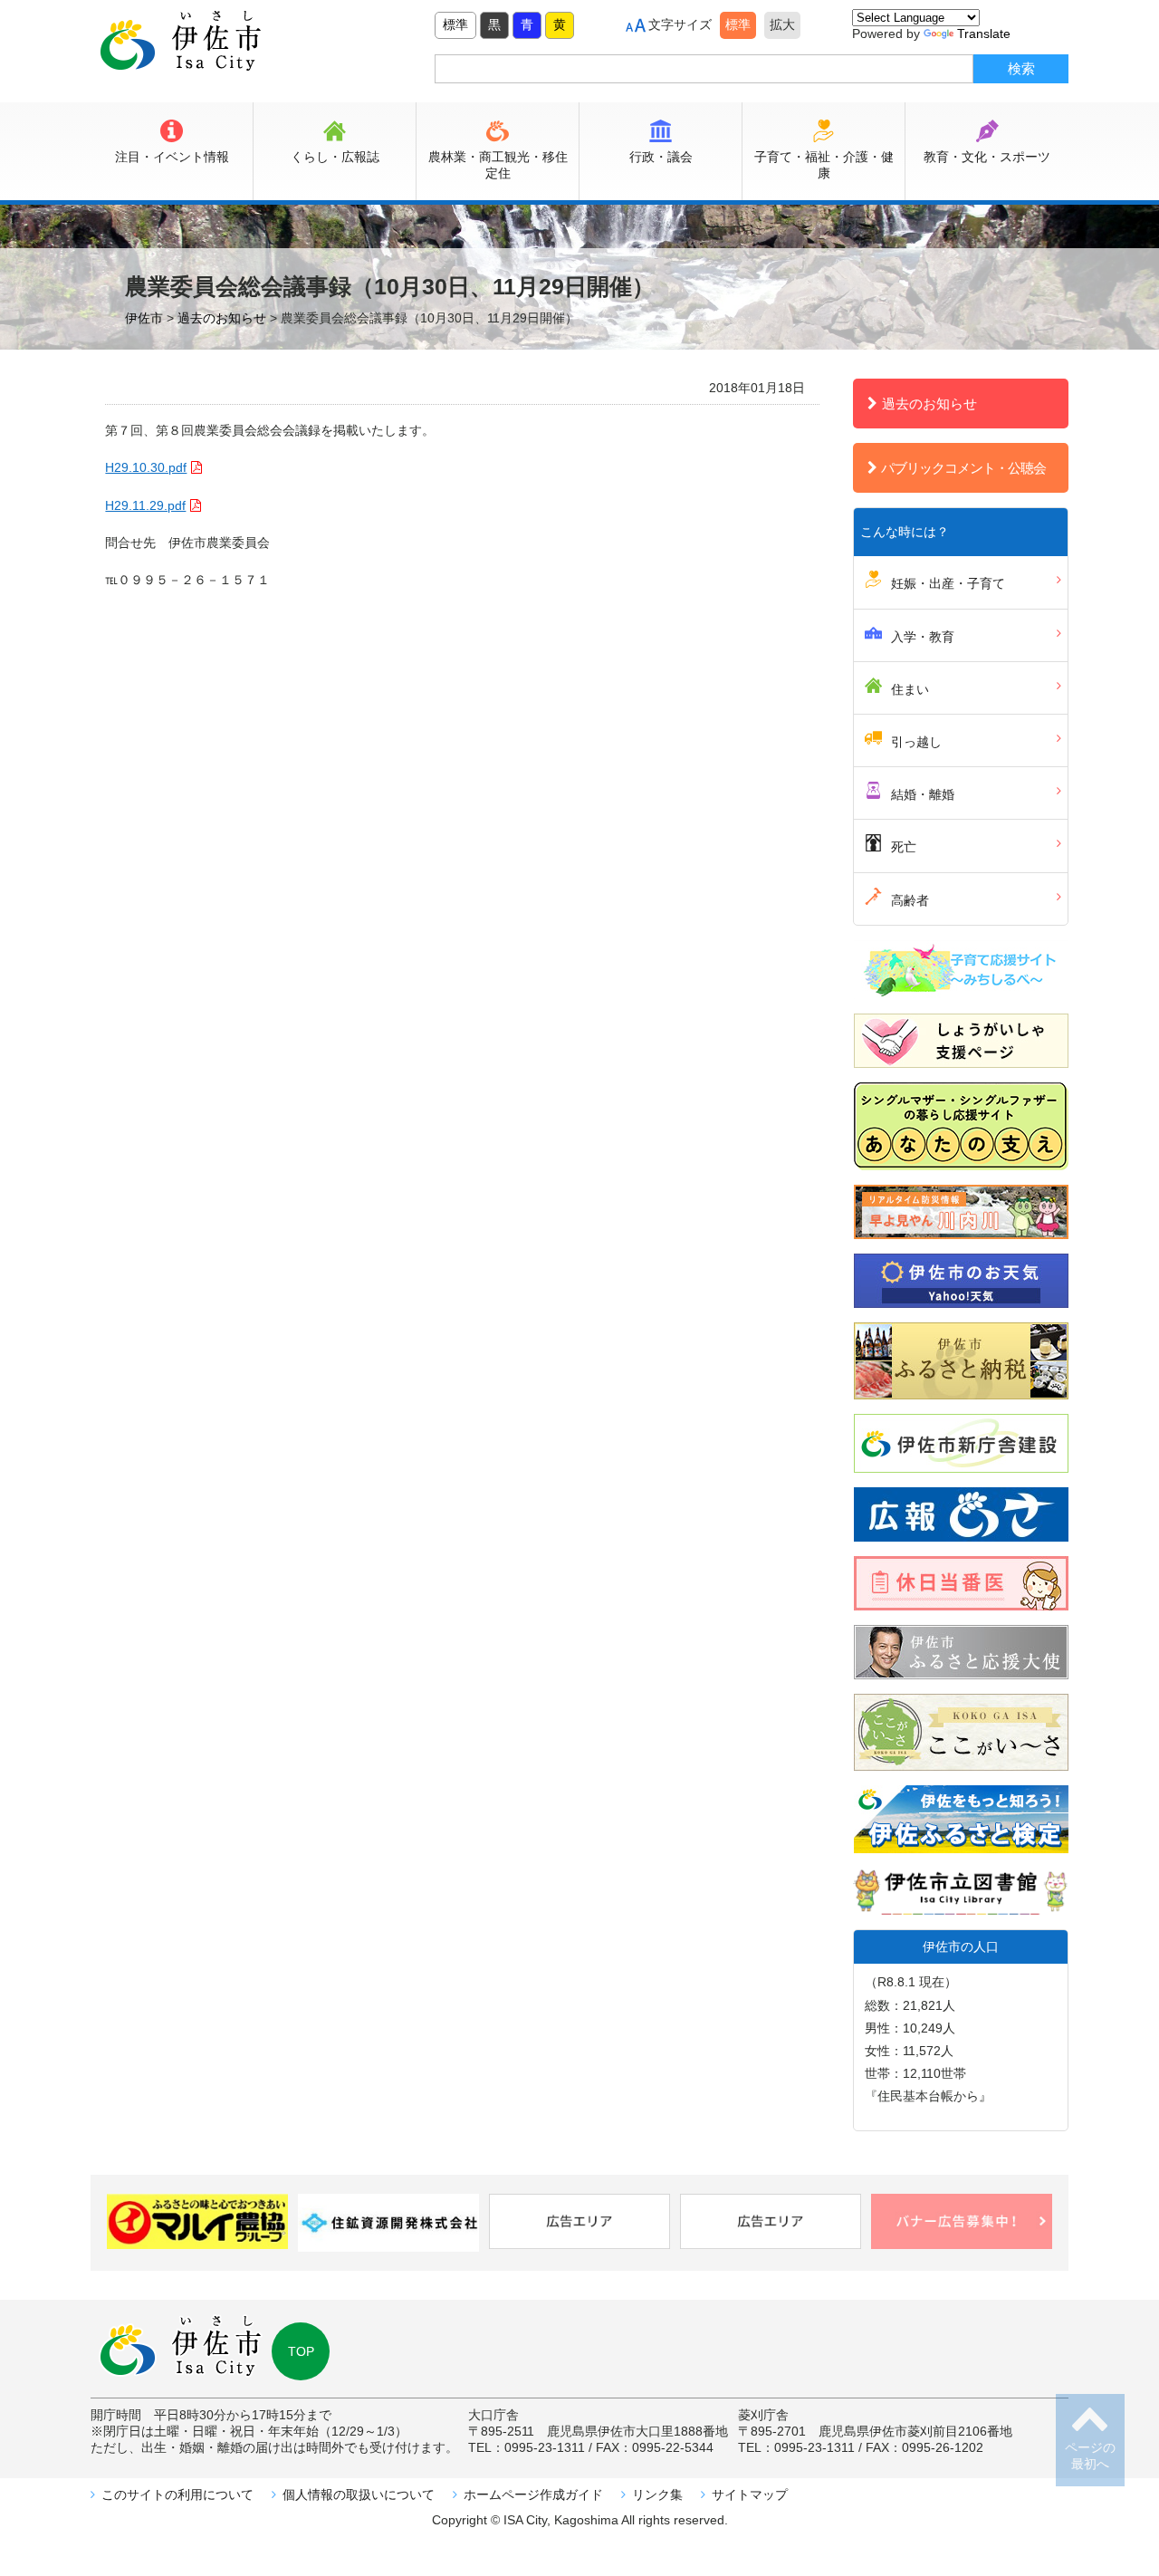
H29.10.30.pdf (146, 467)
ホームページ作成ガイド (533, 2494)
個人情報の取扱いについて (359, 2494)
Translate (984, 34)
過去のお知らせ (929, 404)
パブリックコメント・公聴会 (963, 468)
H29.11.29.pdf (145, 505)
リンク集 (657, 2494)
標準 (455, 24)
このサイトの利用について (177, 2494)
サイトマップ (750, 2494)
